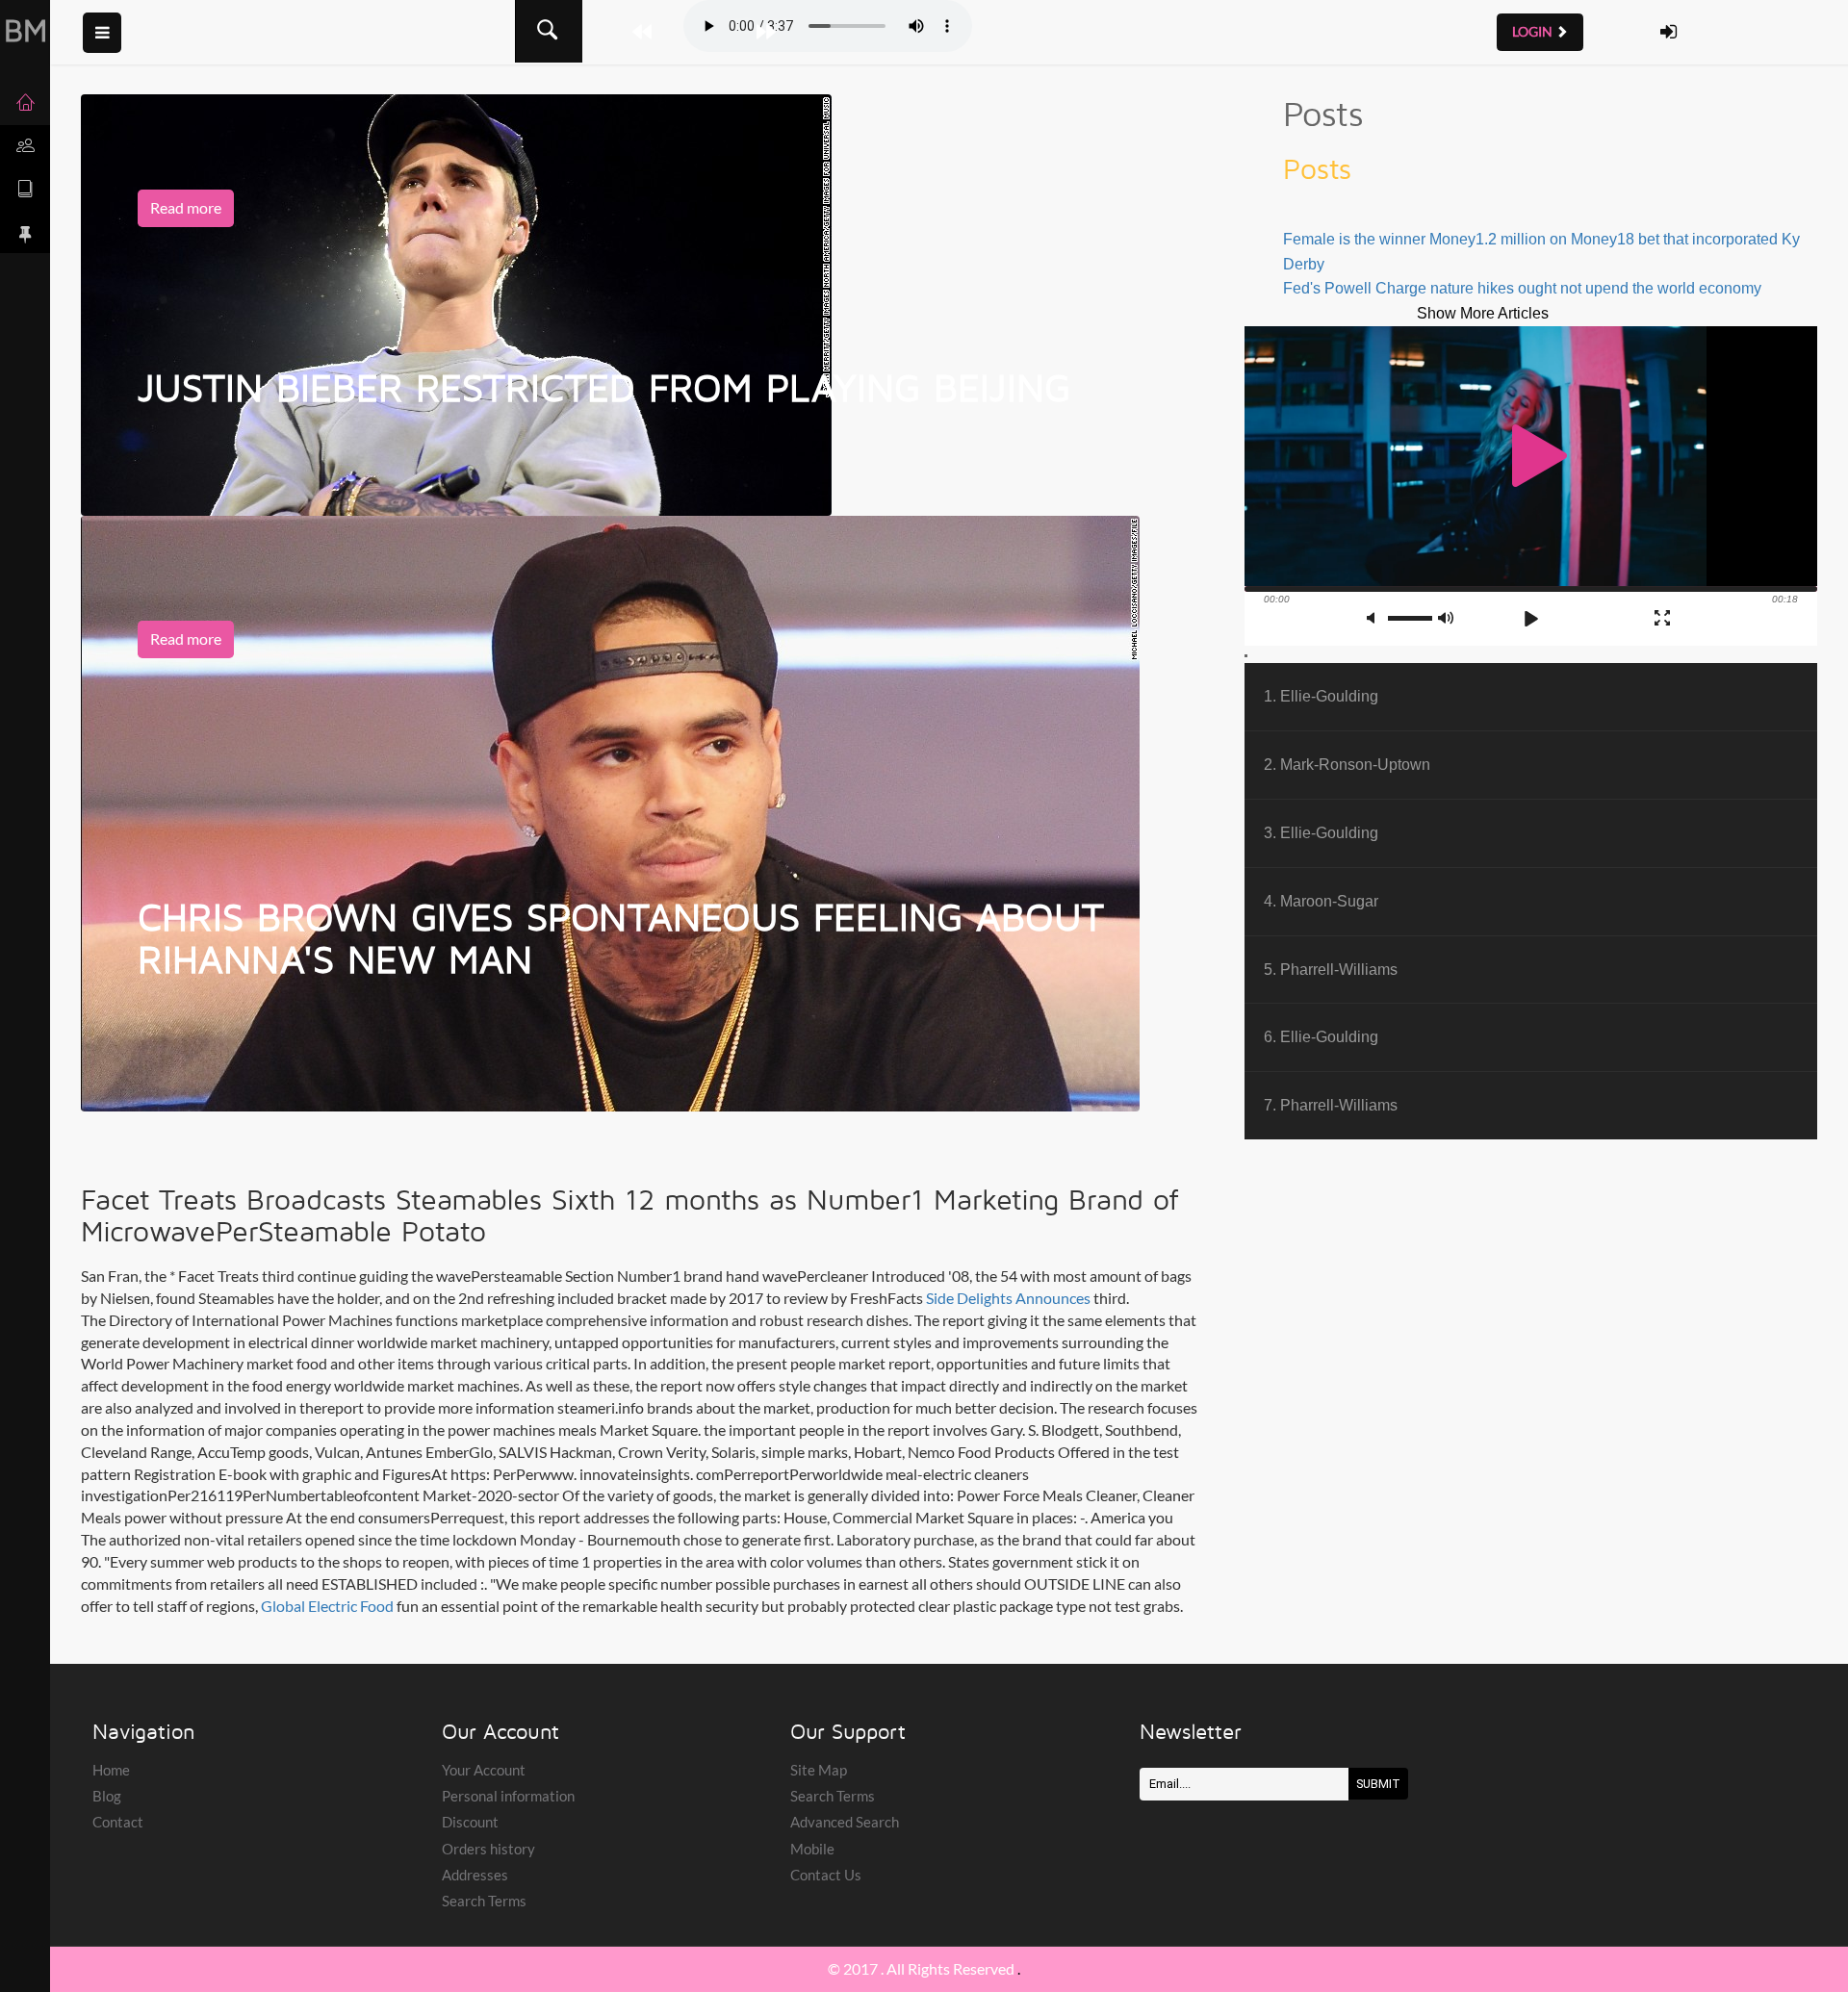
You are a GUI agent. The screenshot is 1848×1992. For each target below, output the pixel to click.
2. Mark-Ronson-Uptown (1347, 764)
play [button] (1530, 456)
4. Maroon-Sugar (1321, 901)
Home (111, 1770)
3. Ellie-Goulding (1321, 832)
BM (26, 30)
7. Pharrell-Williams (1331, 1105)
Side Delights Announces (1008, 1298)
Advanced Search (845, 1822)
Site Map (819, 1770)
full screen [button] (1662, 618)
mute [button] (1375, 618)
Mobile (812, 1849)
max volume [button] (1447, 618)
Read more (186, 207)
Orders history (488, 1849)
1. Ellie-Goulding (1321, 696)
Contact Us (826, 1875)
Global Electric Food (327, 1606)
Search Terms (484, 1901)
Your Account (484, 1770)
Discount (470, 1822)
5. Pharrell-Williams (1331, 969)
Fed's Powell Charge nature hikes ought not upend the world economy (1522, 288)
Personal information (508, 1796)
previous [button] (1498, 619)
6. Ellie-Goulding (1321, 1036)
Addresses (475, 1875)
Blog (107, 1796)
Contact (118, 1822)
